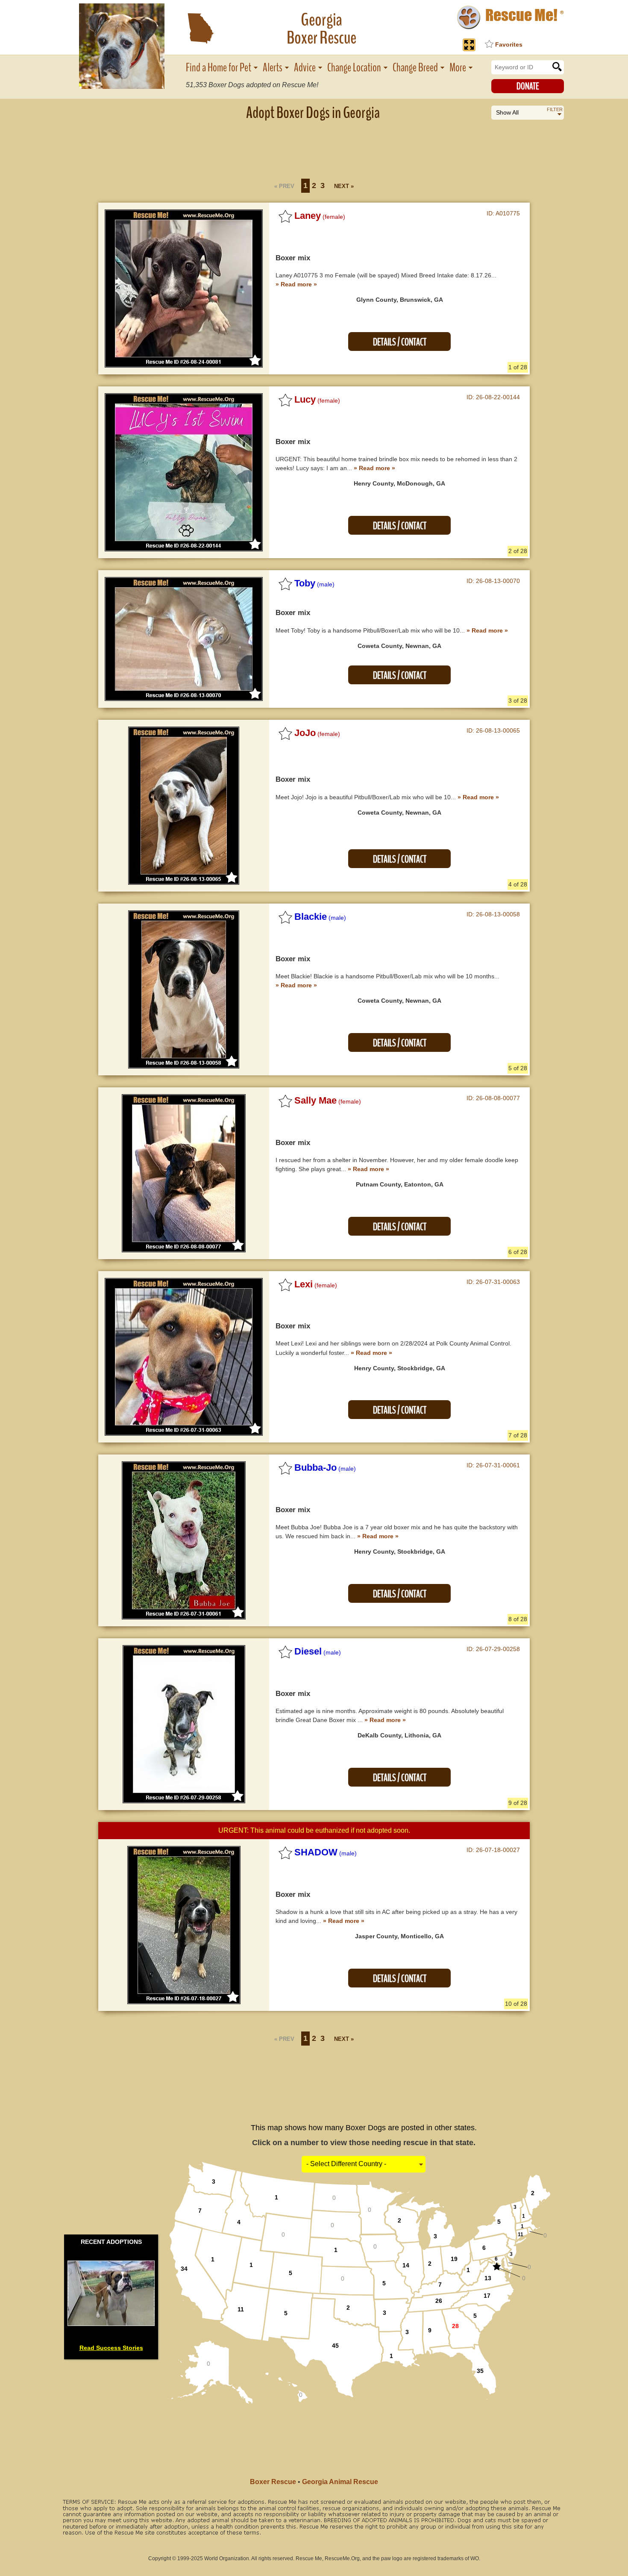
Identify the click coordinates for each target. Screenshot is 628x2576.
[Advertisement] (314, 147)
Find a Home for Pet (219, 68)
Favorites (509, 44)
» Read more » (296, 284)
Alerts (273, 68)
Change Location (354, 68)
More (458, 68)
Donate (528, 86)
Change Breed (415, 68)
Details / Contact (400, 342)
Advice (305, 68)
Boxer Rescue (273, 2482)
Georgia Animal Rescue (340, 2482)
